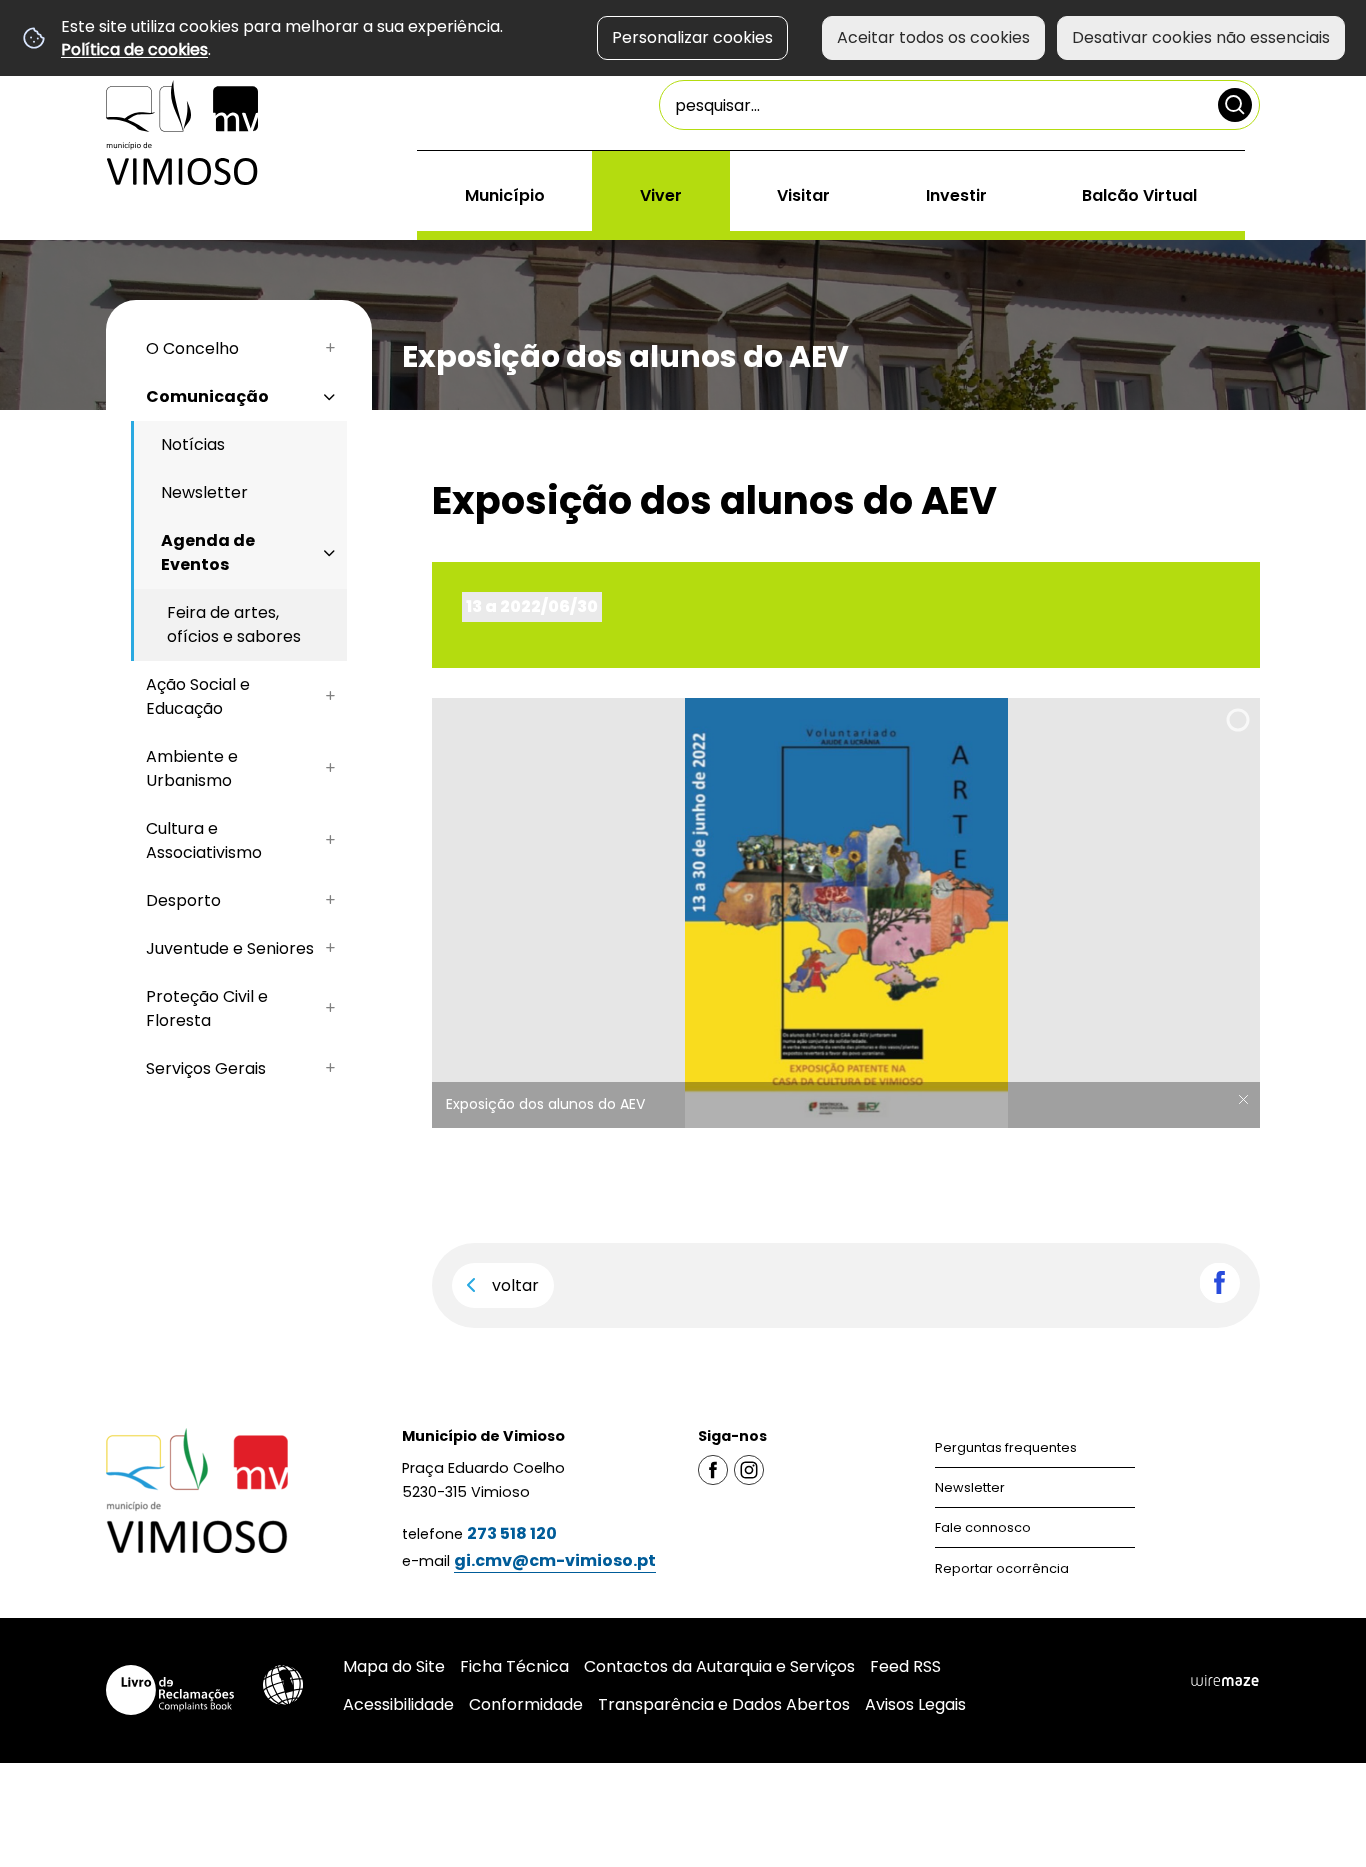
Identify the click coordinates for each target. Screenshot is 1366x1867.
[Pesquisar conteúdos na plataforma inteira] (1235, 105)
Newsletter (970, 1487)
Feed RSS (905, 1666)
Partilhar (1220, 1283)
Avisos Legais (915, 1704)
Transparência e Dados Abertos (724, 1704)
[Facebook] (713, 1469)
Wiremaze (1225, 1681)
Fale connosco (983, 1527)
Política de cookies (134, 49)
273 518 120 (512, 1533)
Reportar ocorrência (1002, 1568)
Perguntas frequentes (1006, 1447)
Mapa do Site (394, 1666)
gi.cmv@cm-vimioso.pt (555, 1560)
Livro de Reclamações (170, 1690)
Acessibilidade (283, 1685)
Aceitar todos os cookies (933, 37)
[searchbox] (959, 105)
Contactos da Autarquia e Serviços (719, 1666)
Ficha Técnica (514, 1666)
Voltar (515, 1285)
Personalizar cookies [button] (692, 37)
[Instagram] (749, 1469)
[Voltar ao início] (182, 132)
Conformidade (526, 1704)
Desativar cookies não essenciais (1201, 37)
